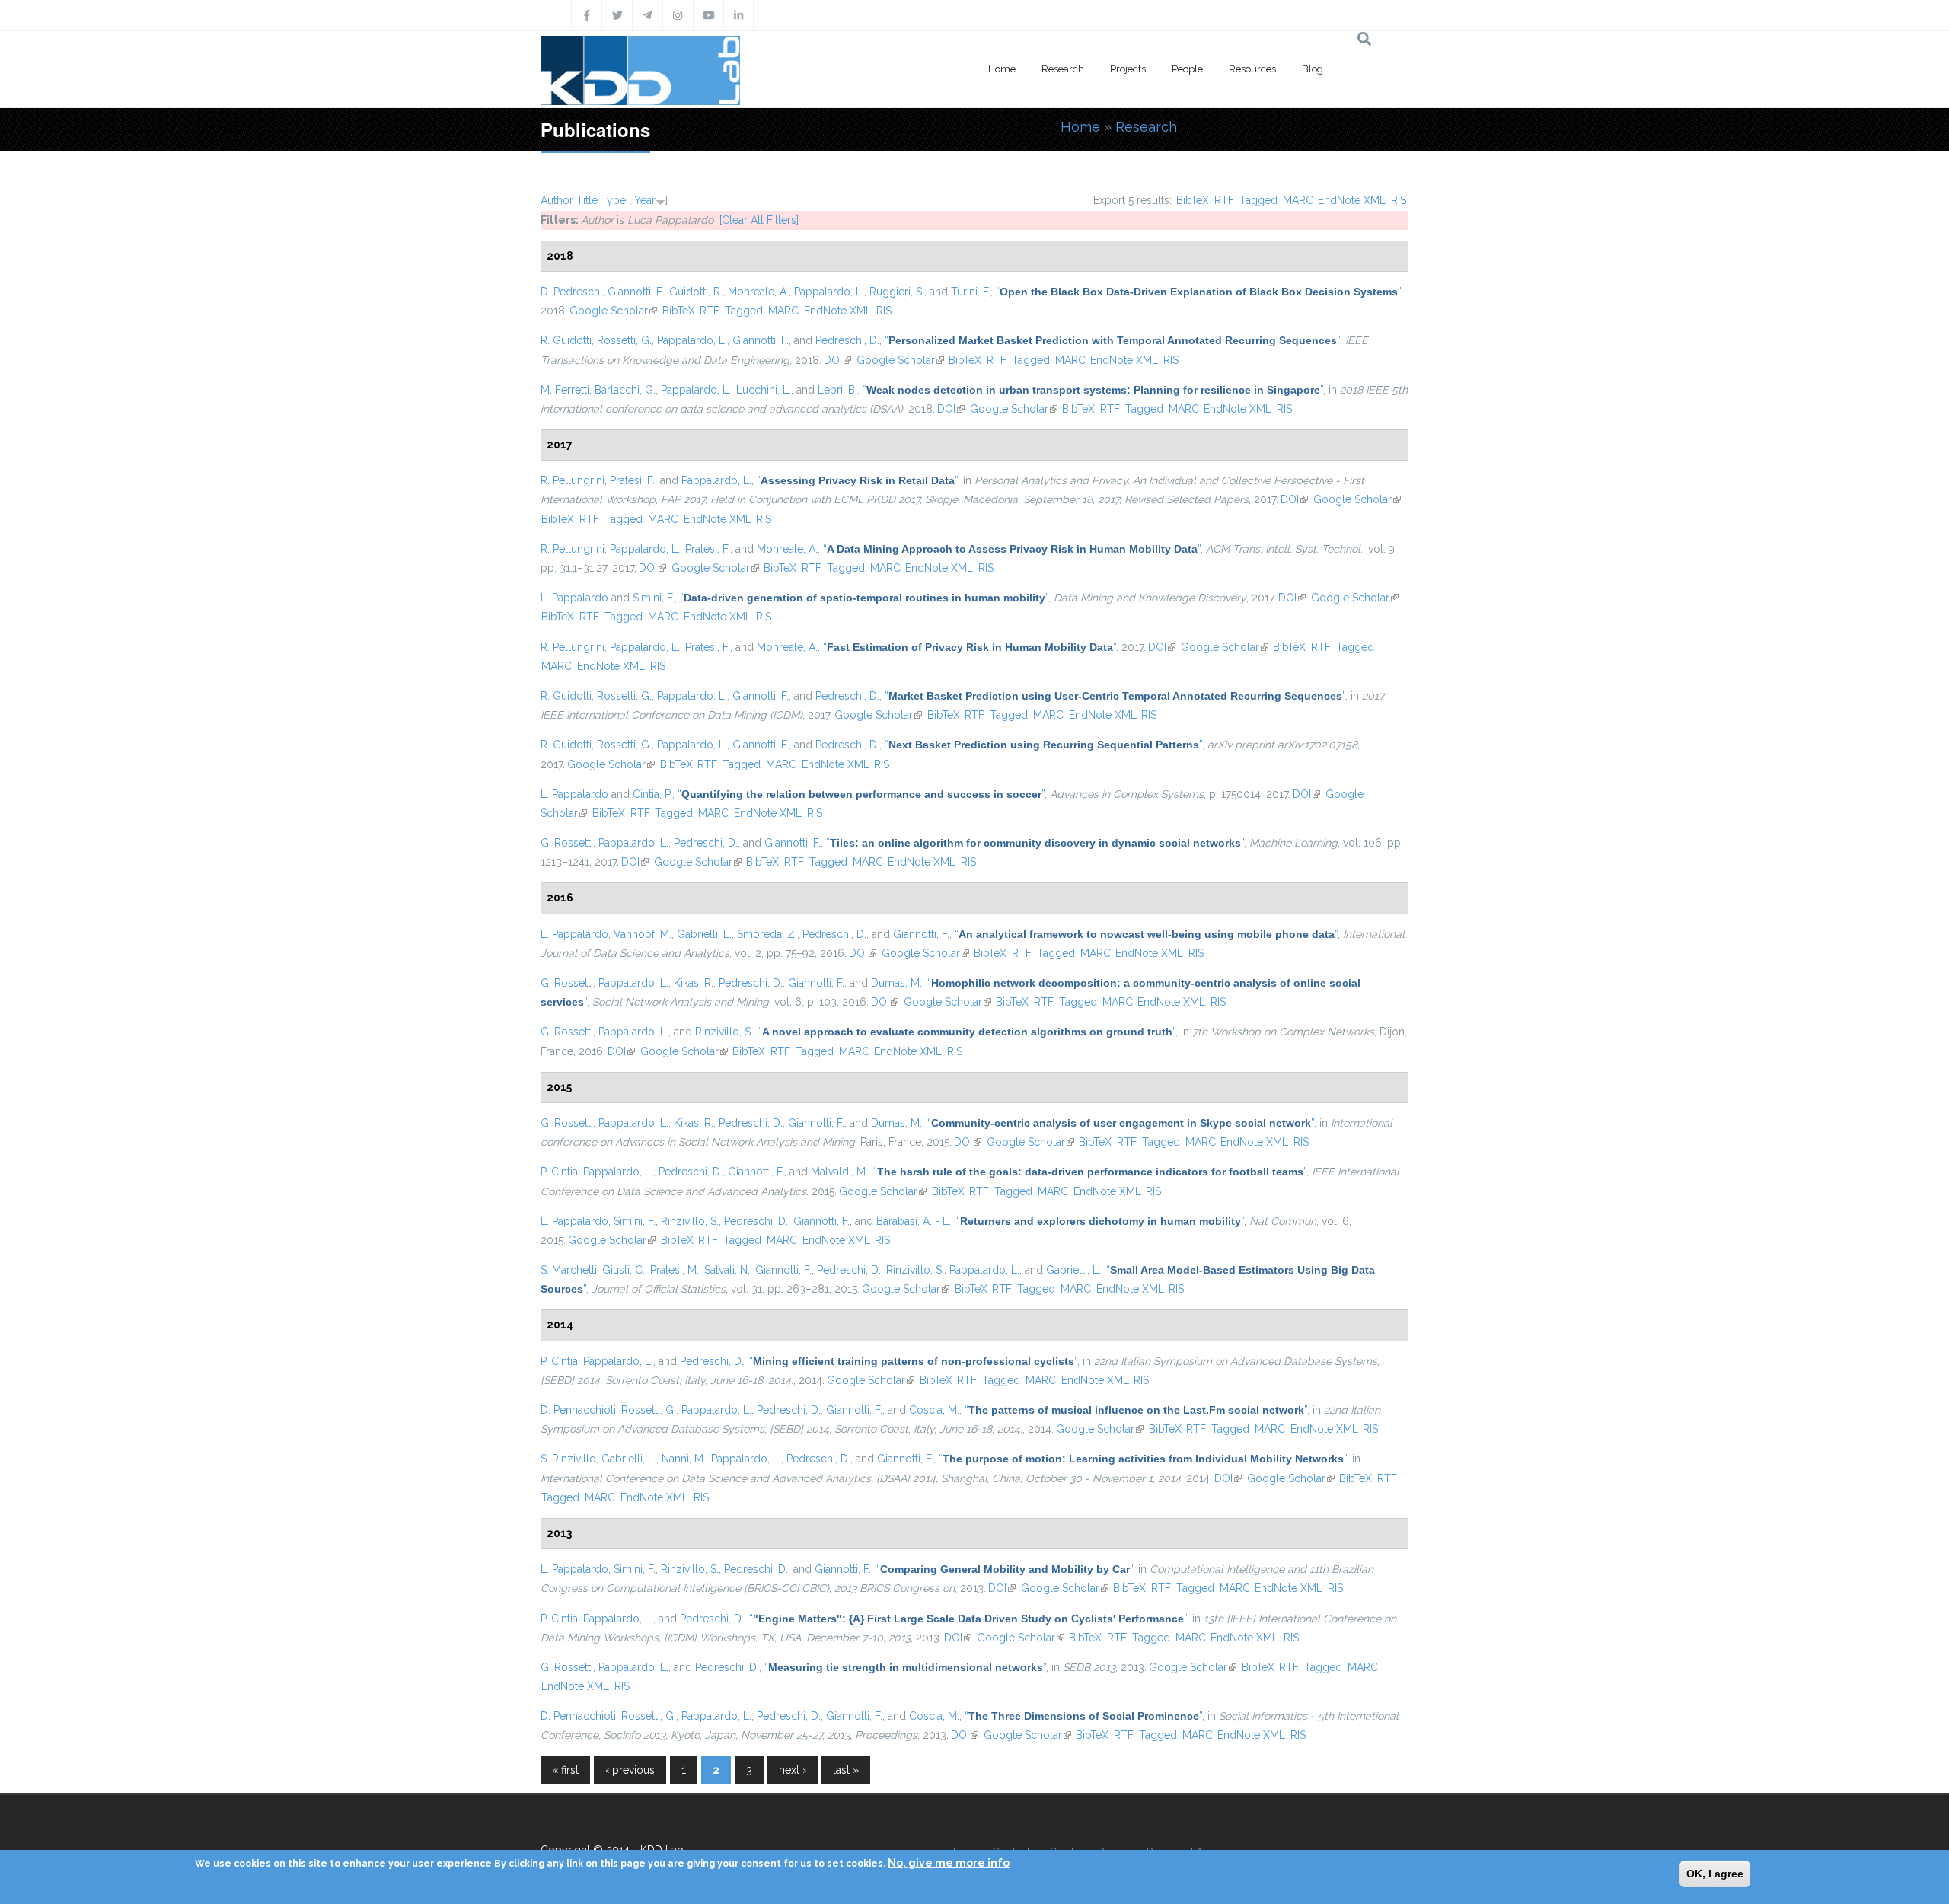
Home (1002, 69)
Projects (1128, 69)
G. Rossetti (567, 843)
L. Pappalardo (574, 598)
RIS (1399, 200)
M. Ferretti (565, 390)
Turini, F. (971, 292)
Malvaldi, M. (839, 1172)
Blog (1313, 69)
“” (1198, 292)
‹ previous (630, 1770)
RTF (1224, 200)
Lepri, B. (837, 390)
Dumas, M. (896, 983)
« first (565, 1770)
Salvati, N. (727, 1270)
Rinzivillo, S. (724, 1032)
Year (645, 200)
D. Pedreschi (571, 292)
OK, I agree (1715, 1874)
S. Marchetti (569, 1270)
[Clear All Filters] (759, 220)
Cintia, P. (652, 794)
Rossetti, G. (624, 340)
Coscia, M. (934, 1410)
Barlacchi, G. (625, 390)
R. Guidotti (566, 340)
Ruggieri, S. (897, 292)
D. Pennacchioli (578, 1410)
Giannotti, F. (636, 292)
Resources (1252, 69)
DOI (837, 360)
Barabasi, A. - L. (914, 1221)
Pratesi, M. (675, 1270)
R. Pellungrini (573, 480)
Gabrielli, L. (704, 934)
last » (846, 1770)
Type (613, 200)
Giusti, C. (624, 1270)
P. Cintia (559, 1172)
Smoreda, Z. (767, 934)
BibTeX (1193, 200)
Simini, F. (654, 598)
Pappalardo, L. (829, 292)
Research (1063, 69)
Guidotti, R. (696, 292)
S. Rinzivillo (568, 1459)
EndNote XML (1352, 200)
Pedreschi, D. (847, 340)
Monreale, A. (758, 292)
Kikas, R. (694, 983)
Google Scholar (613, 311)
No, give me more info (949, 1863)
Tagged (1258, 200)
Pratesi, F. (632, 480)
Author (557, 200)
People (1187, 69)
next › (793, 1770)
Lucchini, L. (764, 390)
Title (587, 200)
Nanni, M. (684, 1459)
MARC (1298, 200)
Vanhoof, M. (643, 934)
